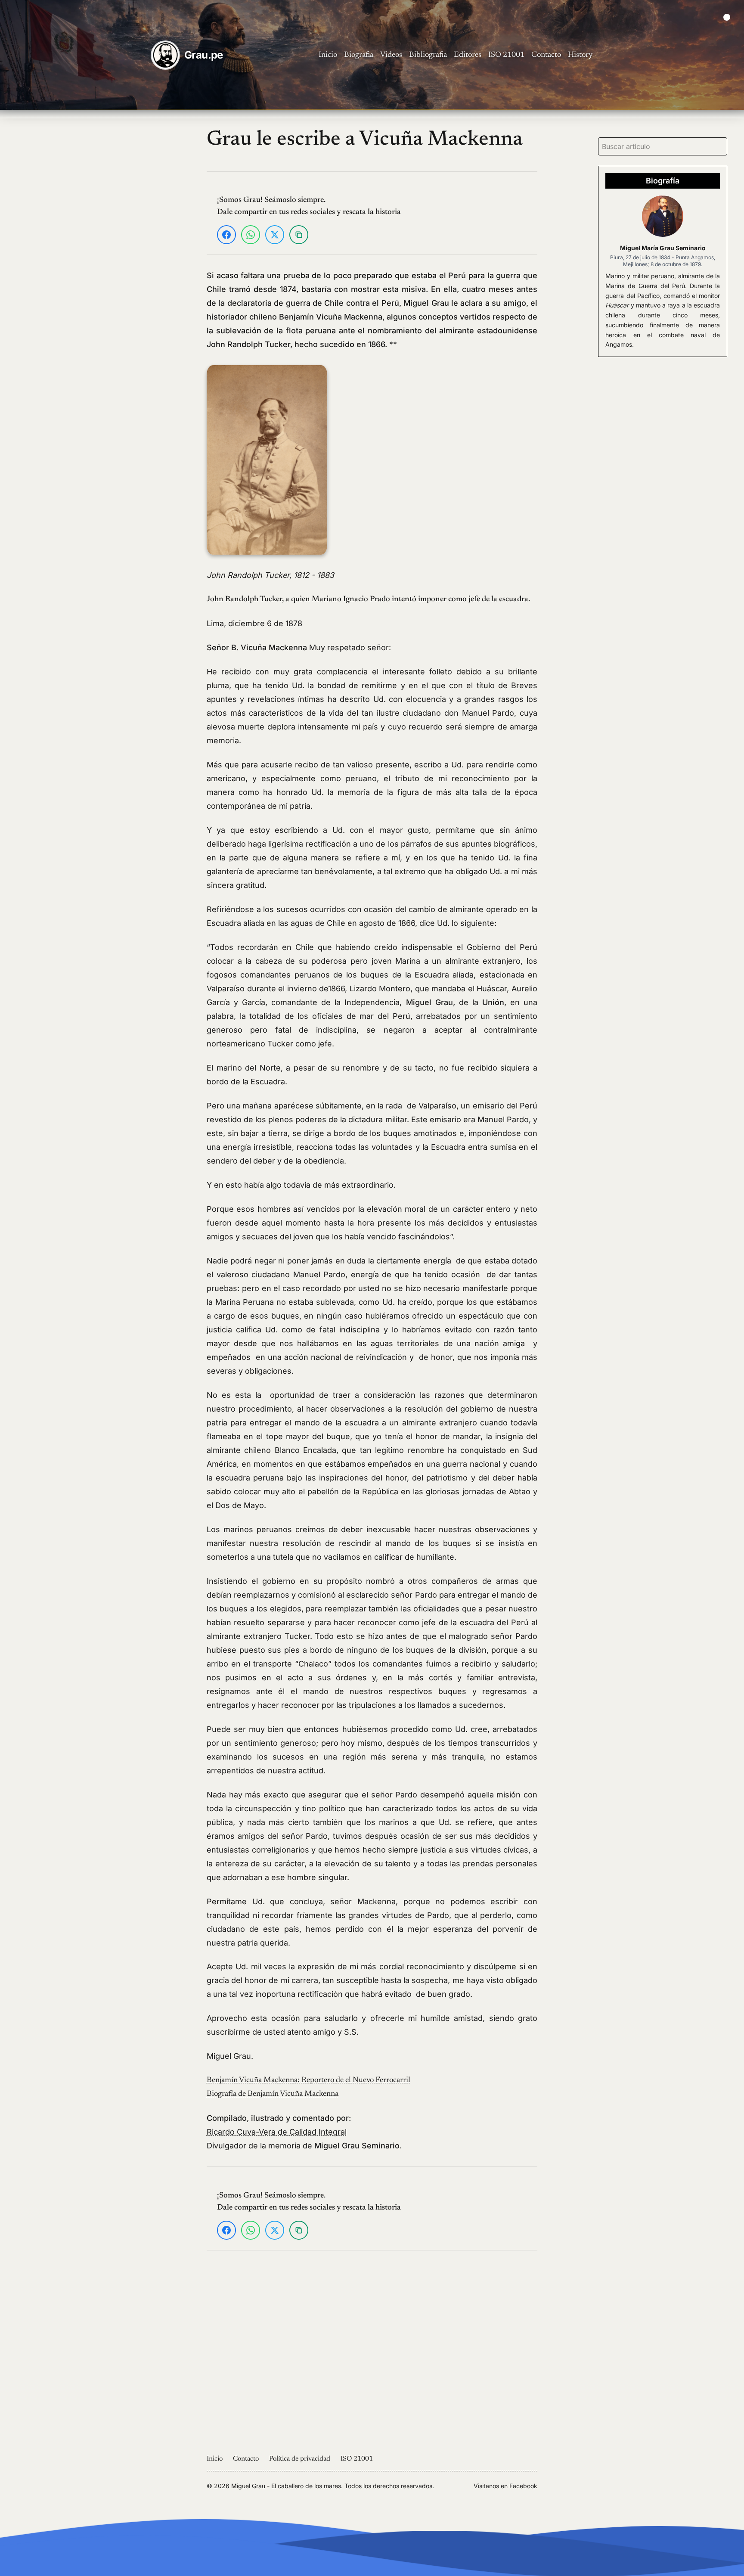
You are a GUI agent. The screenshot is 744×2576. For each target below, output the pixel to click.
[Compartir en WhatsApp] (251, 235)
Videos (391, 55)
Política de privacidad (300, 2459)
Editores (468, 55)
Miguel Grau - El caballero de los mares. (287, 2486)
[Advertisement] (94, 256)
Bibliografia (428, 55)
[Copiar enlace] (299, 235)
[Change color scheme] (727, 17)
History (580, 55)
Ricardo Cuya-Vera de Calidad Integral (277, 2132)
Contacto (546, 55)
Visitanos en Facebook (505, 2486)
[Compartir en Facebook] (226, 235)
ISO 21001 (506, 55)
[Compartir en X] (275, 235)
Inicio (328, 55)
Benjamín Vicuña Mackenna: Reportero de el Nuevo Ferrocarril (308, 2080)
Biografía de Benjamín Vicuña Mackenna (273, 2094)
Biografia (359, 55)
